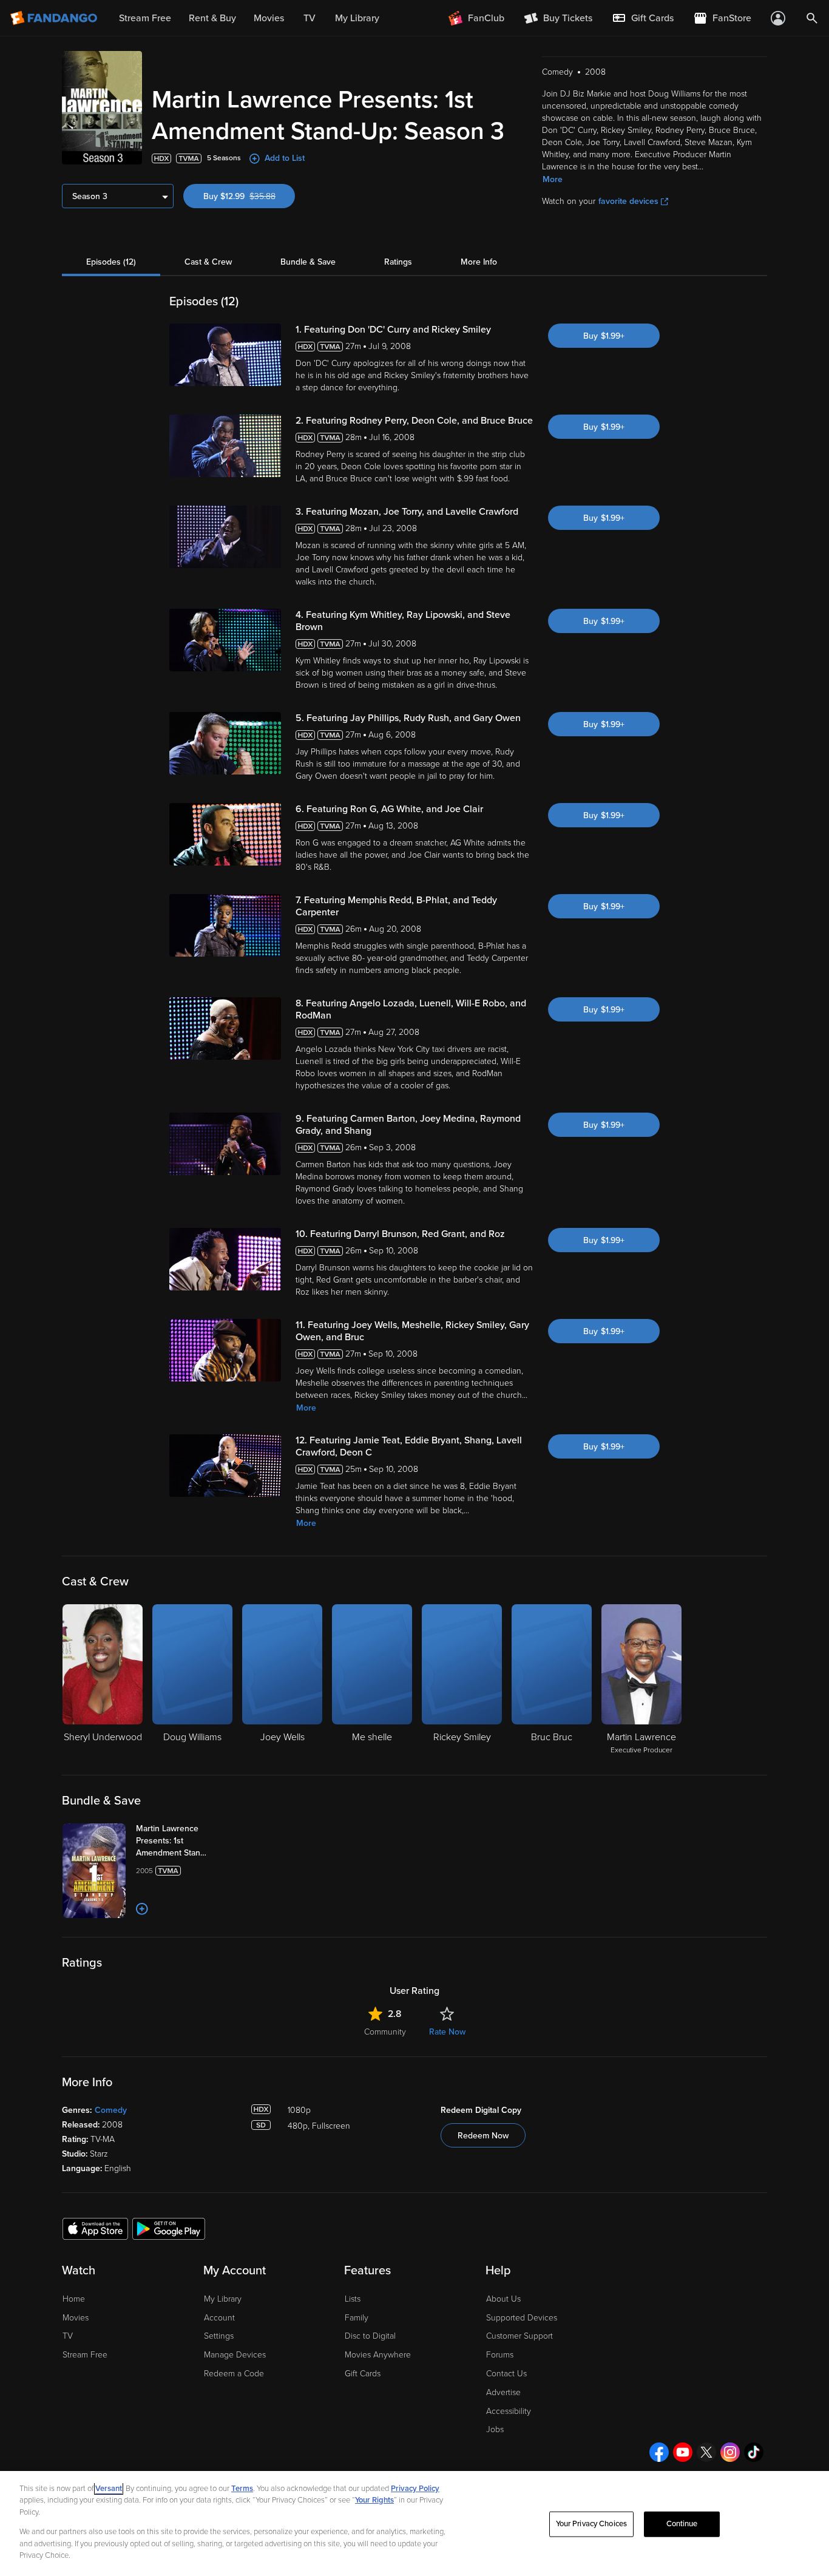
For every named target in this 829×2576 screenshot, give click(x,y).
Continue (682, 2524)
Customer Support (519, 2336)
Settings (219, 2336)
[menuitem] (643, 18)
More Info (479, 262)
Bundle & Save (308, 262)
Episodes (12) (111, 262)
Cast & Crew (208, 262)
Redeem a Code (234, 2374)
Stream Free (85, 2355)
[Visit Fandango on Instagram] (730, 2452)
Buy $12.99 (249, 196)
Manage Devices (235, 2355)
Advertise (503, 2392)
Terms (242, 2489)
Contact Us (506, 2374)
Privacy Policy (415, 2489)
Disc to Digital (370, 2336)
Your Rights (374, 2500)
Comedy (111, 2110)
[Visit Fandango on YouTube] (683, 2452)
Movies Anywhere (378, 2355)
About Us (503, 2299)
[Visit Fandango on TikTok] (754, 2452)
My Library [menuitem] (357, 18)
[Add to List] (142, 1909)
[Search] (812, 18)
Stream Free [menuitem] (145, 18)
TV (68, 2336)
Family (357, 2318)
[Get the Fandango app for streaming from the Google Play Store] (169, 2228)
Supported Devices (522, 2318)
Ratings (398, 262)
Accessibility (509, 2411)
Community (385, 2032)
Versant (109, 2489)
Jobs (495, 2429)
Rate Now (447, 2032)
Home (74, 2299)
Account (219, 2318)
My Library (223, 2299)
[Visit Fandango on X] (706, 2452)
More (553, 179)
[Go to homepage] (55, 18)
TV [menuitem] (310, 18)
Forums (500, 2355)
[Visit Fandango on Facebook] (659, 2452)
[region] (414, 2523)
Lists (353, 2299)
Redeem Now (483, 2136)
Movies (76, 2318)
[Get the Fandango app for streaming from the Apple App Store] (95, 2228)
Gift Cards (363, 2374)
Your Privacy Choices (592, 2524)
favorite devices (628, 201)
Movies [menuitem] (269, 18)
